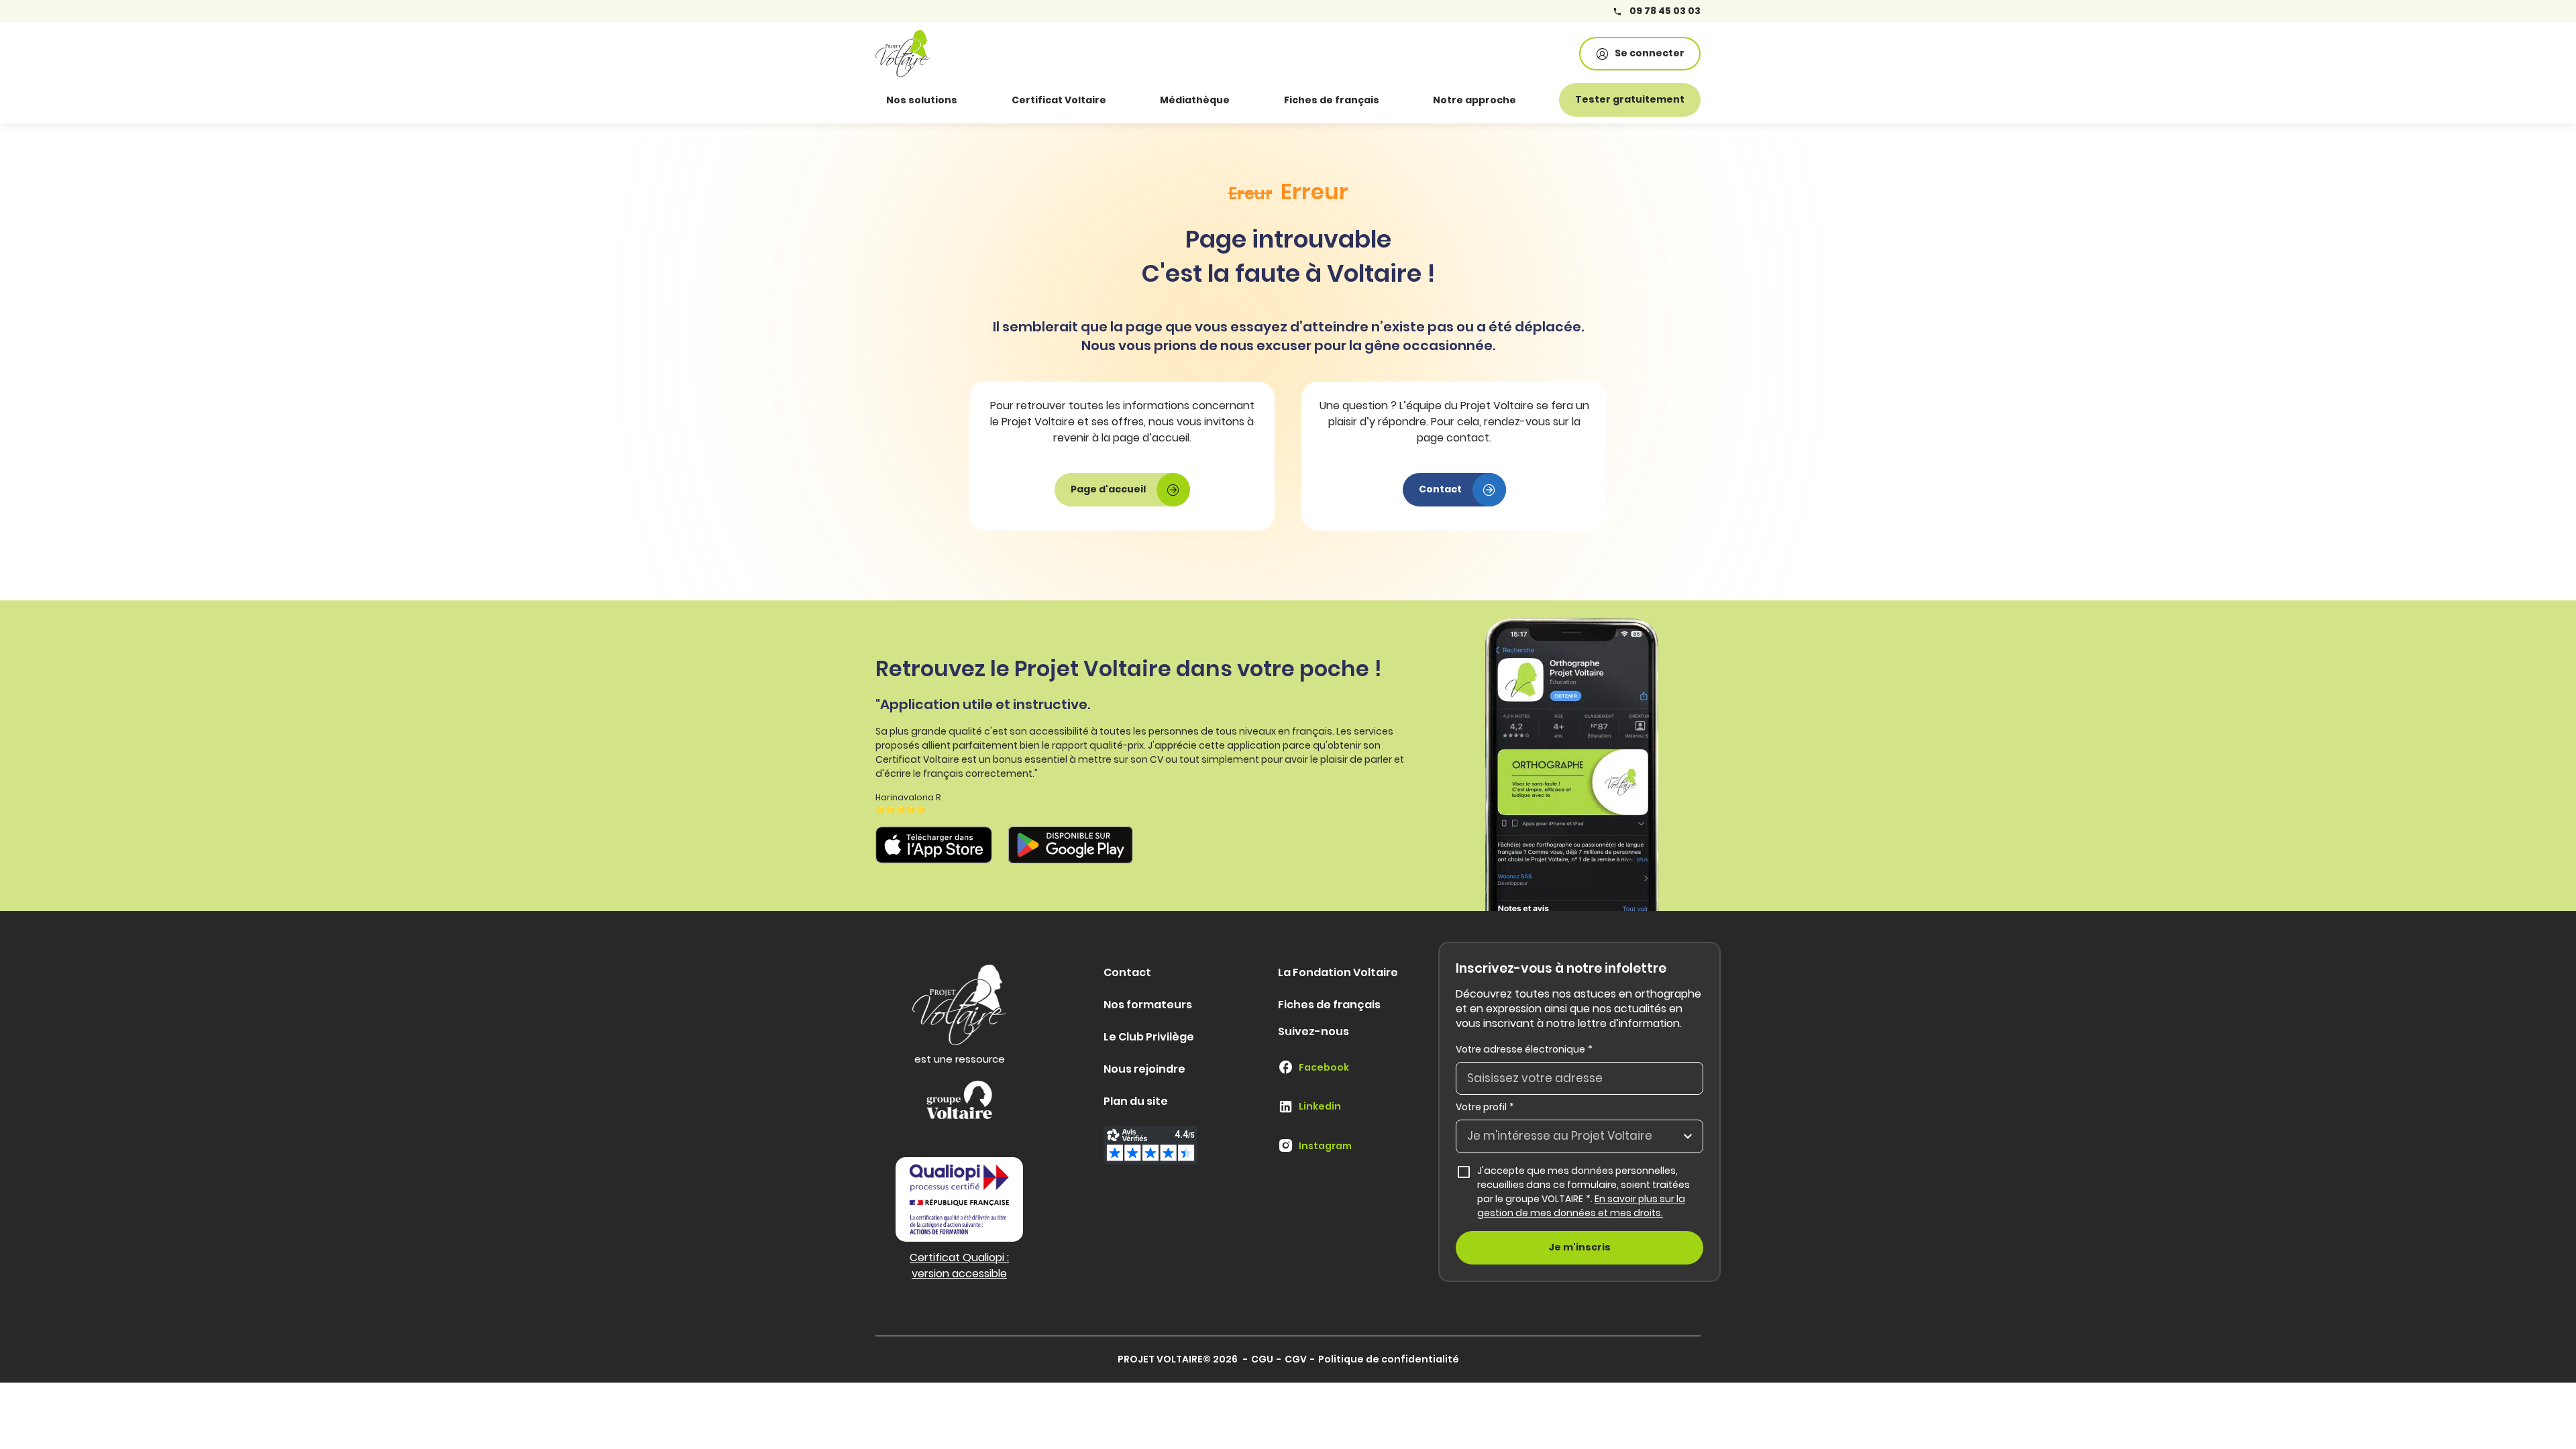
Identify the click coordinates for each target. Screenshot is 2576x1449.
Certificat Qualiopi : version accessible (959, 1266)
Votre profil (1485, 1107)
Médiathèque (1195, 100)
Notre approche (1474, 100)
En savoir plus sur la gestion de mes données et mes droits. (1581, 1206)
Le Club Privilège (1149, 1037)
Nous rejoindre (1144, 1069)
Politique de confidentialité (1389, 1359)
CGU (1262, 1359)
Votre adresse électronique (1524, 1049)
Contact (1127, 972)
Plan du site (1136, 1101)
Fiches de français (1332, 100)
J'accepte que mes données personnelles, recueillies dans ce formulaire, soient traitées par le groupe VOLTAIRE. (1590, 1192)
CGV (1296, 1359)
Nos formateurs (1148, 1005)
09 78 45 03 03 (1664, 11)
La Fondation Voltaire (1338, 972)
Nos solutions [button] (922, 100)
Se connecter (1650, 53)
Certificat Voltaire (1059, 100)
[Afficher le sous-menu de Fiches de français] (1398, 100)
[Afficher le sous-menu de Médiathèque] (1248, 100)
